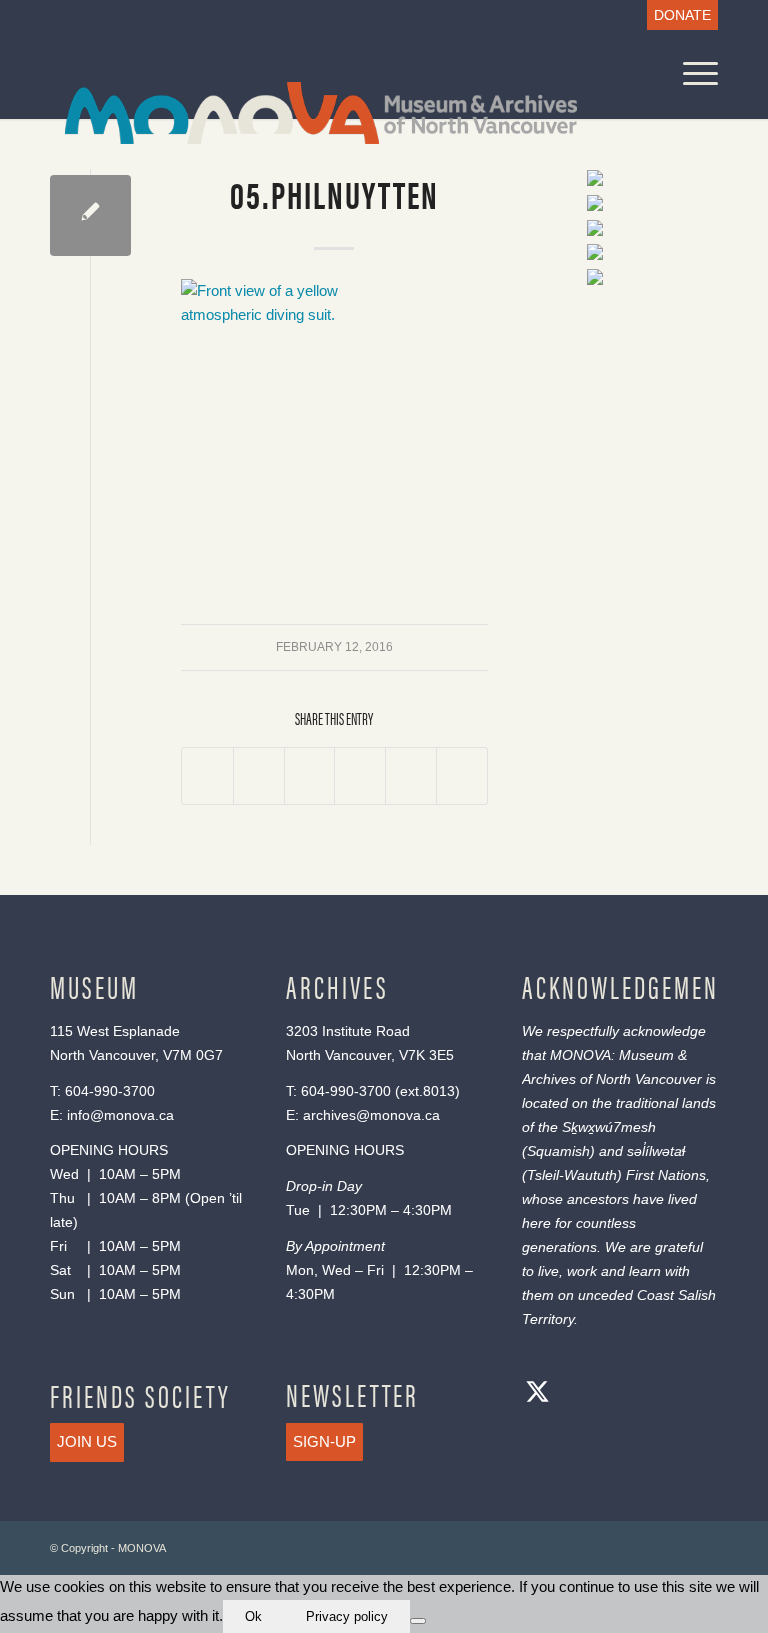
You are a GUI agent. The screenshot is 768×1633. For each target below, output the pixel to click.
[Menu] (690, 74)
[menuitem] (677, 15)
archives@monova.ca (371, 1115)
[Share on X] (259, 776)
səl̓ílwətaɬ (656, 1151)
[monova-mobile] (306, 110)
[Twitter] (537, 1394)
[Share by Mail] (462, 776)
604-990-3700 (110, 1091)
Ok (253, 1616)
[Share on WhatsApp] (310, 776)
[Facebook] (577, 1394)
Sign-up (324, 1441)
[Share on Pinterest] (360, 776)
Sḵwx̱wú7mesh (609, 1127)
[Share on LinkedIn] (411, 776)
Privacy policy (347, 1616)
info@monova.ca (120, 1115)
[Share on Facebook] (207, 776)
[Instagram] (617, 1394)
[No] (418, 1621)
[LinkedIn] (657, 1394)
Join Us (87, 1441)
